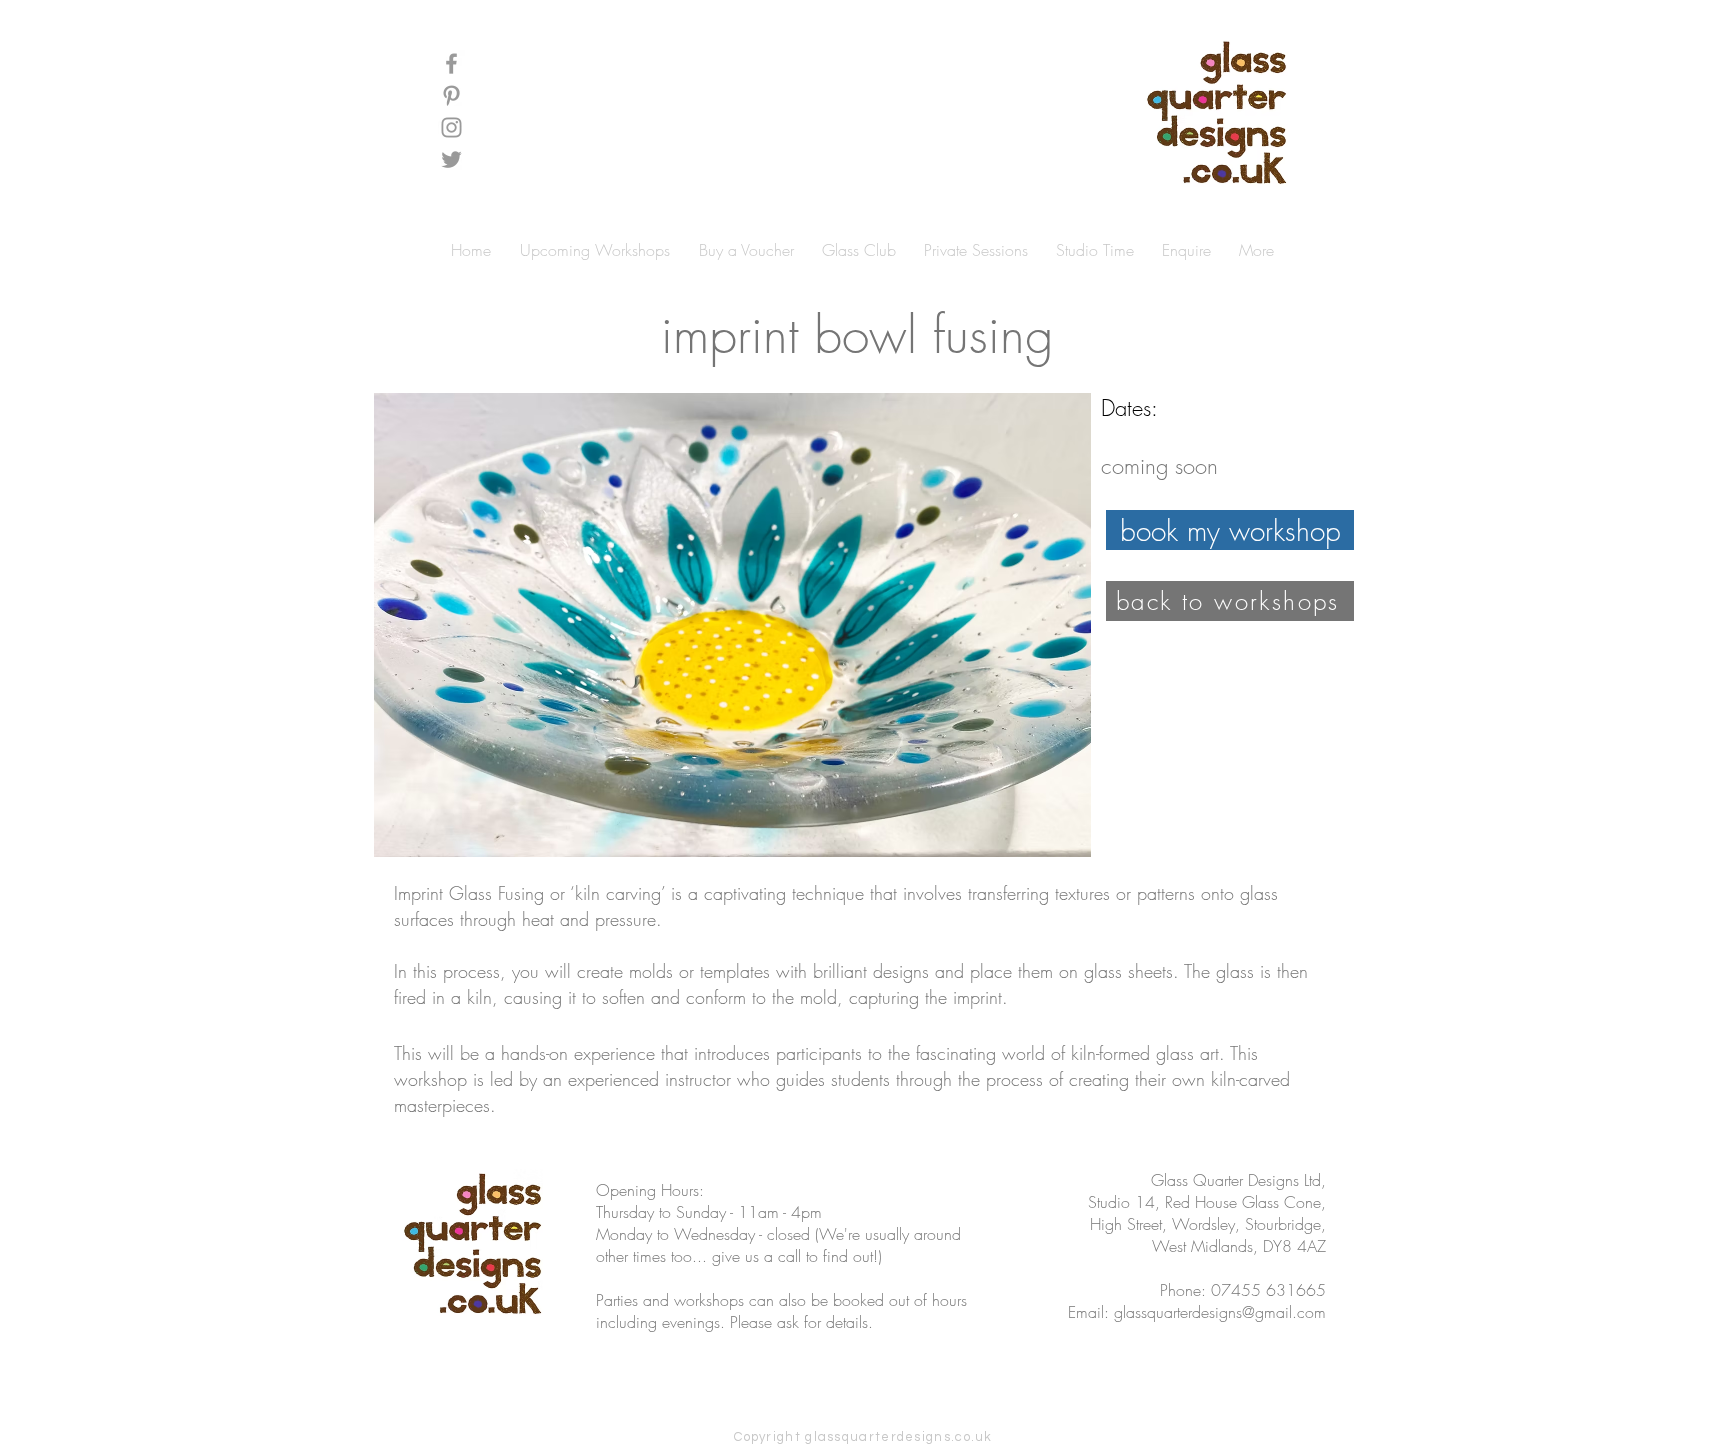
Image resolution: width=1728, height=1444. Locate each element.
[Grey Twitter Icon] (451, 159)
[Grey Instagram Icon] (451, 127)
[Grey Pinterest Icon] (451, 95)
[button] (1337, 142)
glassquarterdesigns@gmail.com (1220, 1312)
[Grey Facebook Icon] (451, 63)
